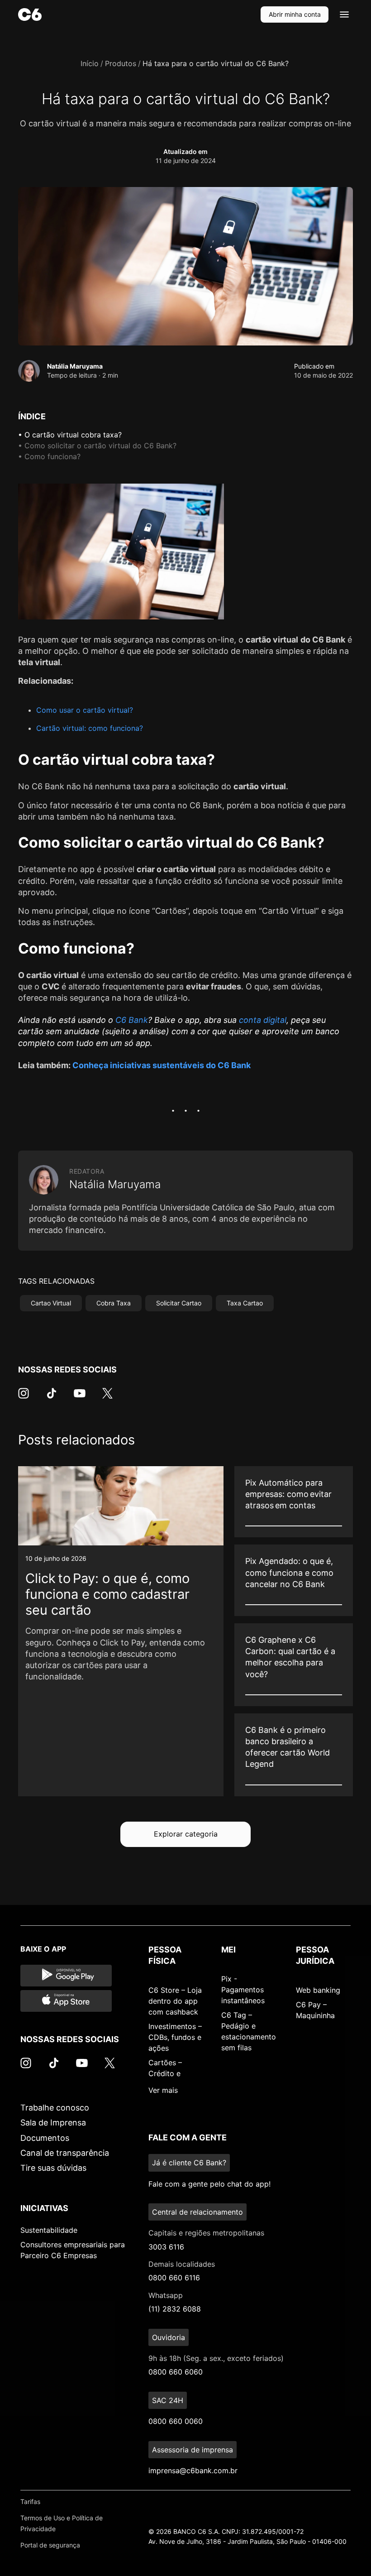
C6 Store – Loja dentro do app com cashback (175, 2001)
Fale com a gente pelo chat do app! (209, 2184)
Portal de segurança (50, 2545)
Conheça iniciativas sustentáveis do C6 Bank (162, 1065)
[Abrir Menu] (344, 14)
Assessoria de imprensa (193, 2450)
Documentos (45, 2138)
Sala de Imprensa (53, 2123)
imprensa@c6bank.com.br (193, 2470)
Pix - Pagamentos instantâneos (243, 1990)
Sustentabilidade (49, 2230)
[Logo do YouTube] (80, 1398)
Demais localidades (182, 2264)
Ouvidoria (169, 2337)
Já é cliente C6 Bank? (189, 2163)
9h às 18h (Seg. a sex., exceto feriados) (216, 2358)
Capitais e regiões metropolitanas (206, 2233)
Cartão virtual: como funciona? (90, 728)
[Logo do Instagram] (24, 1398)
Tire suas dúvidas (53, 2168)
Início (90, 63)
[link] (121, 1631)
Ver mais (163, 2090)
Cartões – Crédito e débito (165, 2073)
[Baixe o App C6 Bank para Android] (66, 1976)
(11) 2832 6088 (175, 2309)
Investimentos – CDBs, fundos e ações (175, 2037)
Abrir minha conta (295, 14)
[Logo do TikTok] (52, 1398)
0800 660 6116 (174, 2278)
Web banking (318, 1990)
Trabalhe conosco (55, 2108)
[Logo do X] (107, 1398)
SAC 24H (168, 2400)
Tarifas (30, 2502)
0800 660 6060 (176, 2372)
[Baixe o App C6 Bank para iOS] (66, 2001)
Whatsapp (166, 2295)
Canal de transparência (65, 2153)
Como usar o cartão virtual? (85, 710)
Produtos (121, 63)
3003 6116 (166, 2247)
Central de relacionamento (197, 2212)
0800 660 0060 (176, 2421)
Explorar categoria (186, 1834)
